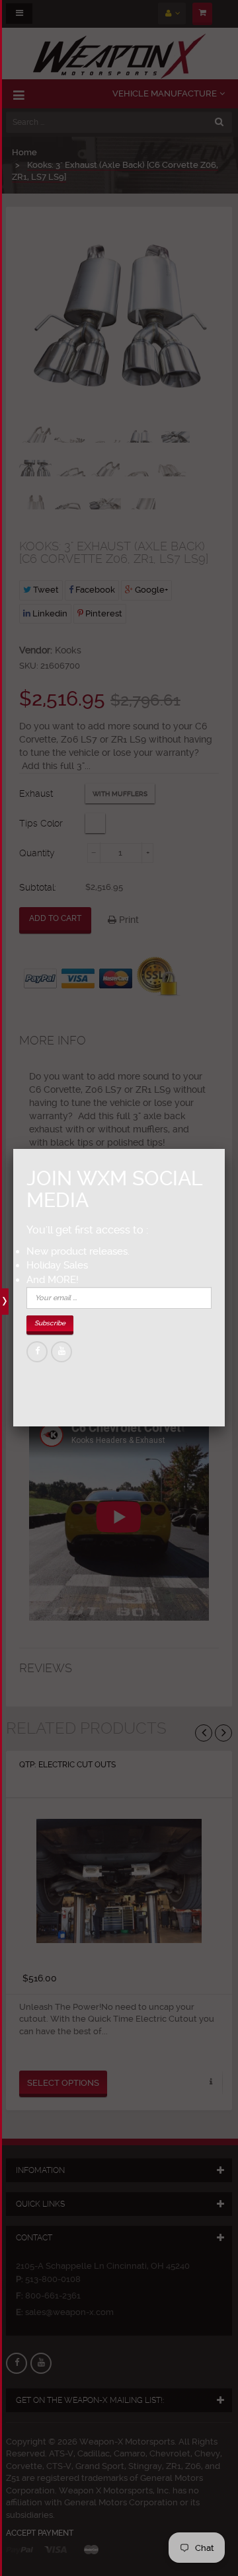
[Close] (225, 1149)
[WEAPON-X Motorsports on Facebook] (37, 1352)
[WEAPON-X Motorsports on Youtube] (61, 1352)
